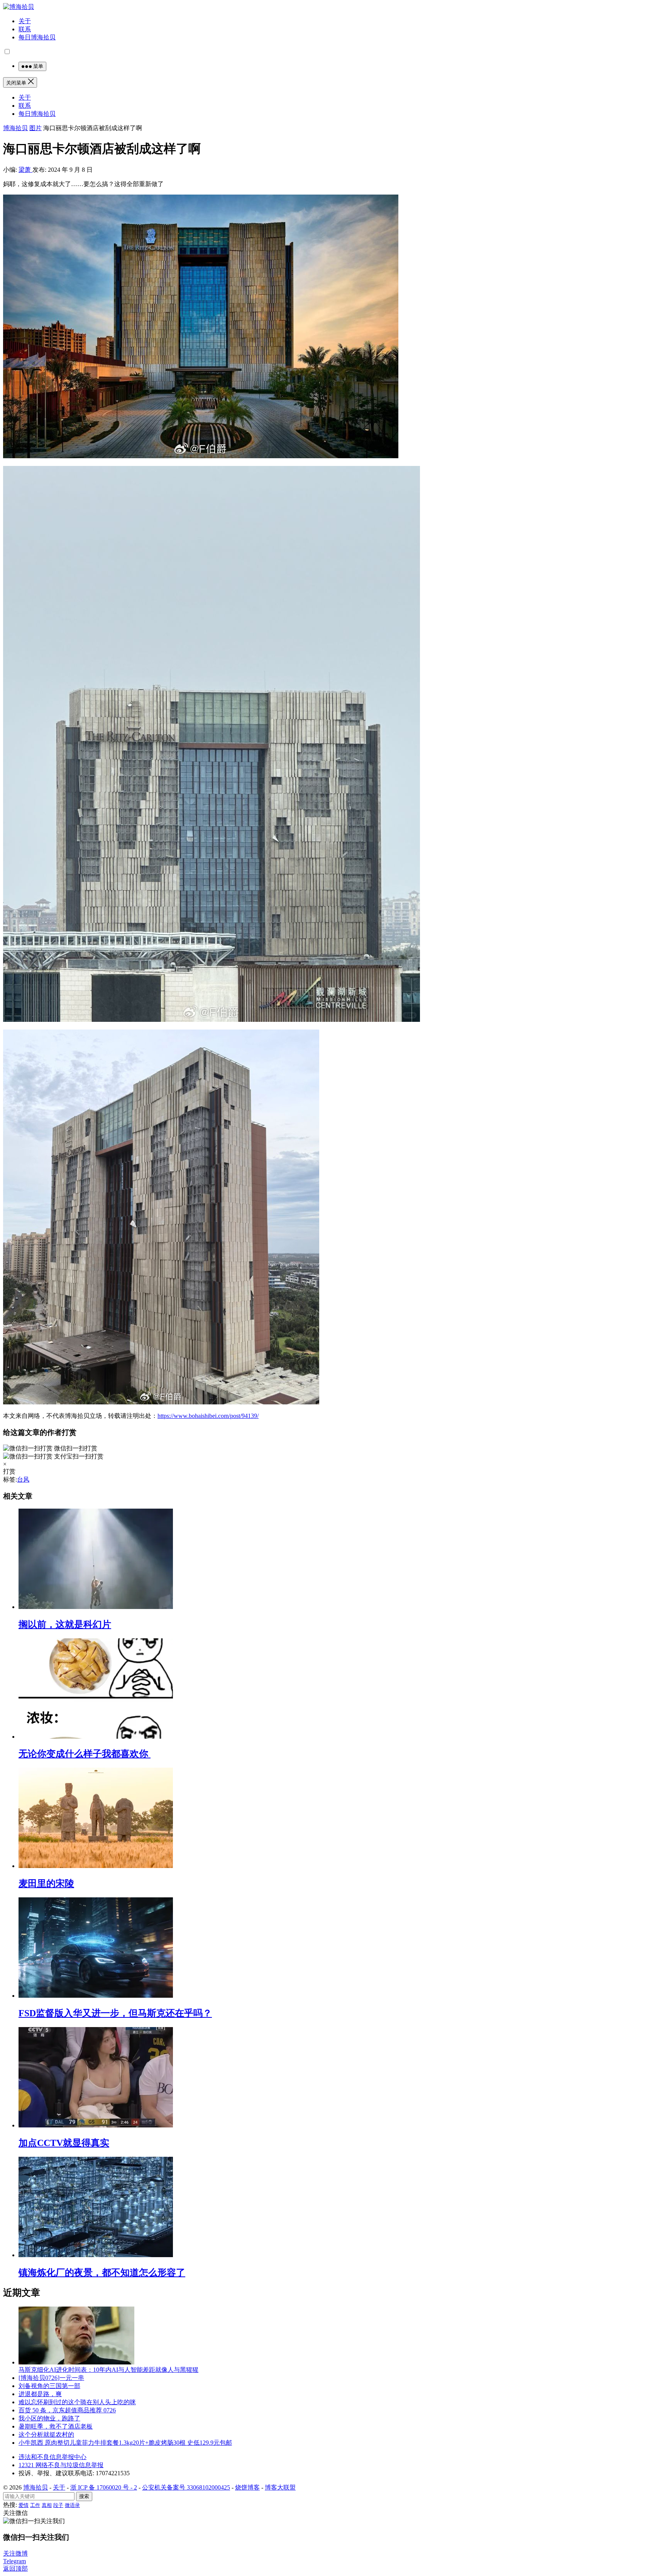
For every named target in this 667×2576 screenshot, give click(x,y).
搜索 (84, 2496)
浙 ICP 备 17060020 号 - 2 (104, 2487)
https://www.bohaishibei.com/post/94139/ (208, 1416)
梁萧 (25, 170)
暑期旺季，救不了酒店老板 (56, 2426)
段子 (58, 2505)
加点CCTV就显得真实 (64, 2143)
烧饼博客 (247, 2487)
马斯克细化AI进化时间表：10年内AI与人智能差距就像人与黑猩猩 (108, 2370)
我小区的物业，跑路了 (49, 2418)
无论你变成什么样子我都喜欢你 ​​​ (85, 1754)
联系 (25, 29)
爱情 (24, 2505)
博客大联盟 (280, 2487)
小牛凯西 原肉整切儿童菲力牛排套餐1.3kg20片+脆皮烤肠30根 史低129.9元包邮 (125, 2443)
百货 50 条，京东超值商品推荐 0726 (67, 2410)
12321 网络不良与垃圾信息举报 (61, 2465)
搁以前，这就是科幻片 (65, 1624)
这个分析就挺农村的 (46, 2435)
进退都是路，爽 (40, 2394)
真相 (47, 2505)
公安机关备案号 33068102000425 (186, 2487)
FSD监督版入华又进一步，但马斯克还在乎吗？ (115, 2013)
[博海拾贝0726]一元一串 (51, 2378)
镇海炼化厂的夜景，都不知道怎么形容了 (102, 2273)
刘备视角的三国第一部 (49, 2386)
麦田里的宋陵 (46, 1883)
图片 (36, 128)
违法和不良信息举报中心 (52, 2457)
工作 (35, 2505)
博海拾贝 (15, 128)
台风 (23, 1479)
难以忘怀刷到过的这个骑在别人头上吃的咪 (77, 2402)
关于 (25, 21)
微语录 (72, 2505)
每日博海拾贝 (37, 37)
